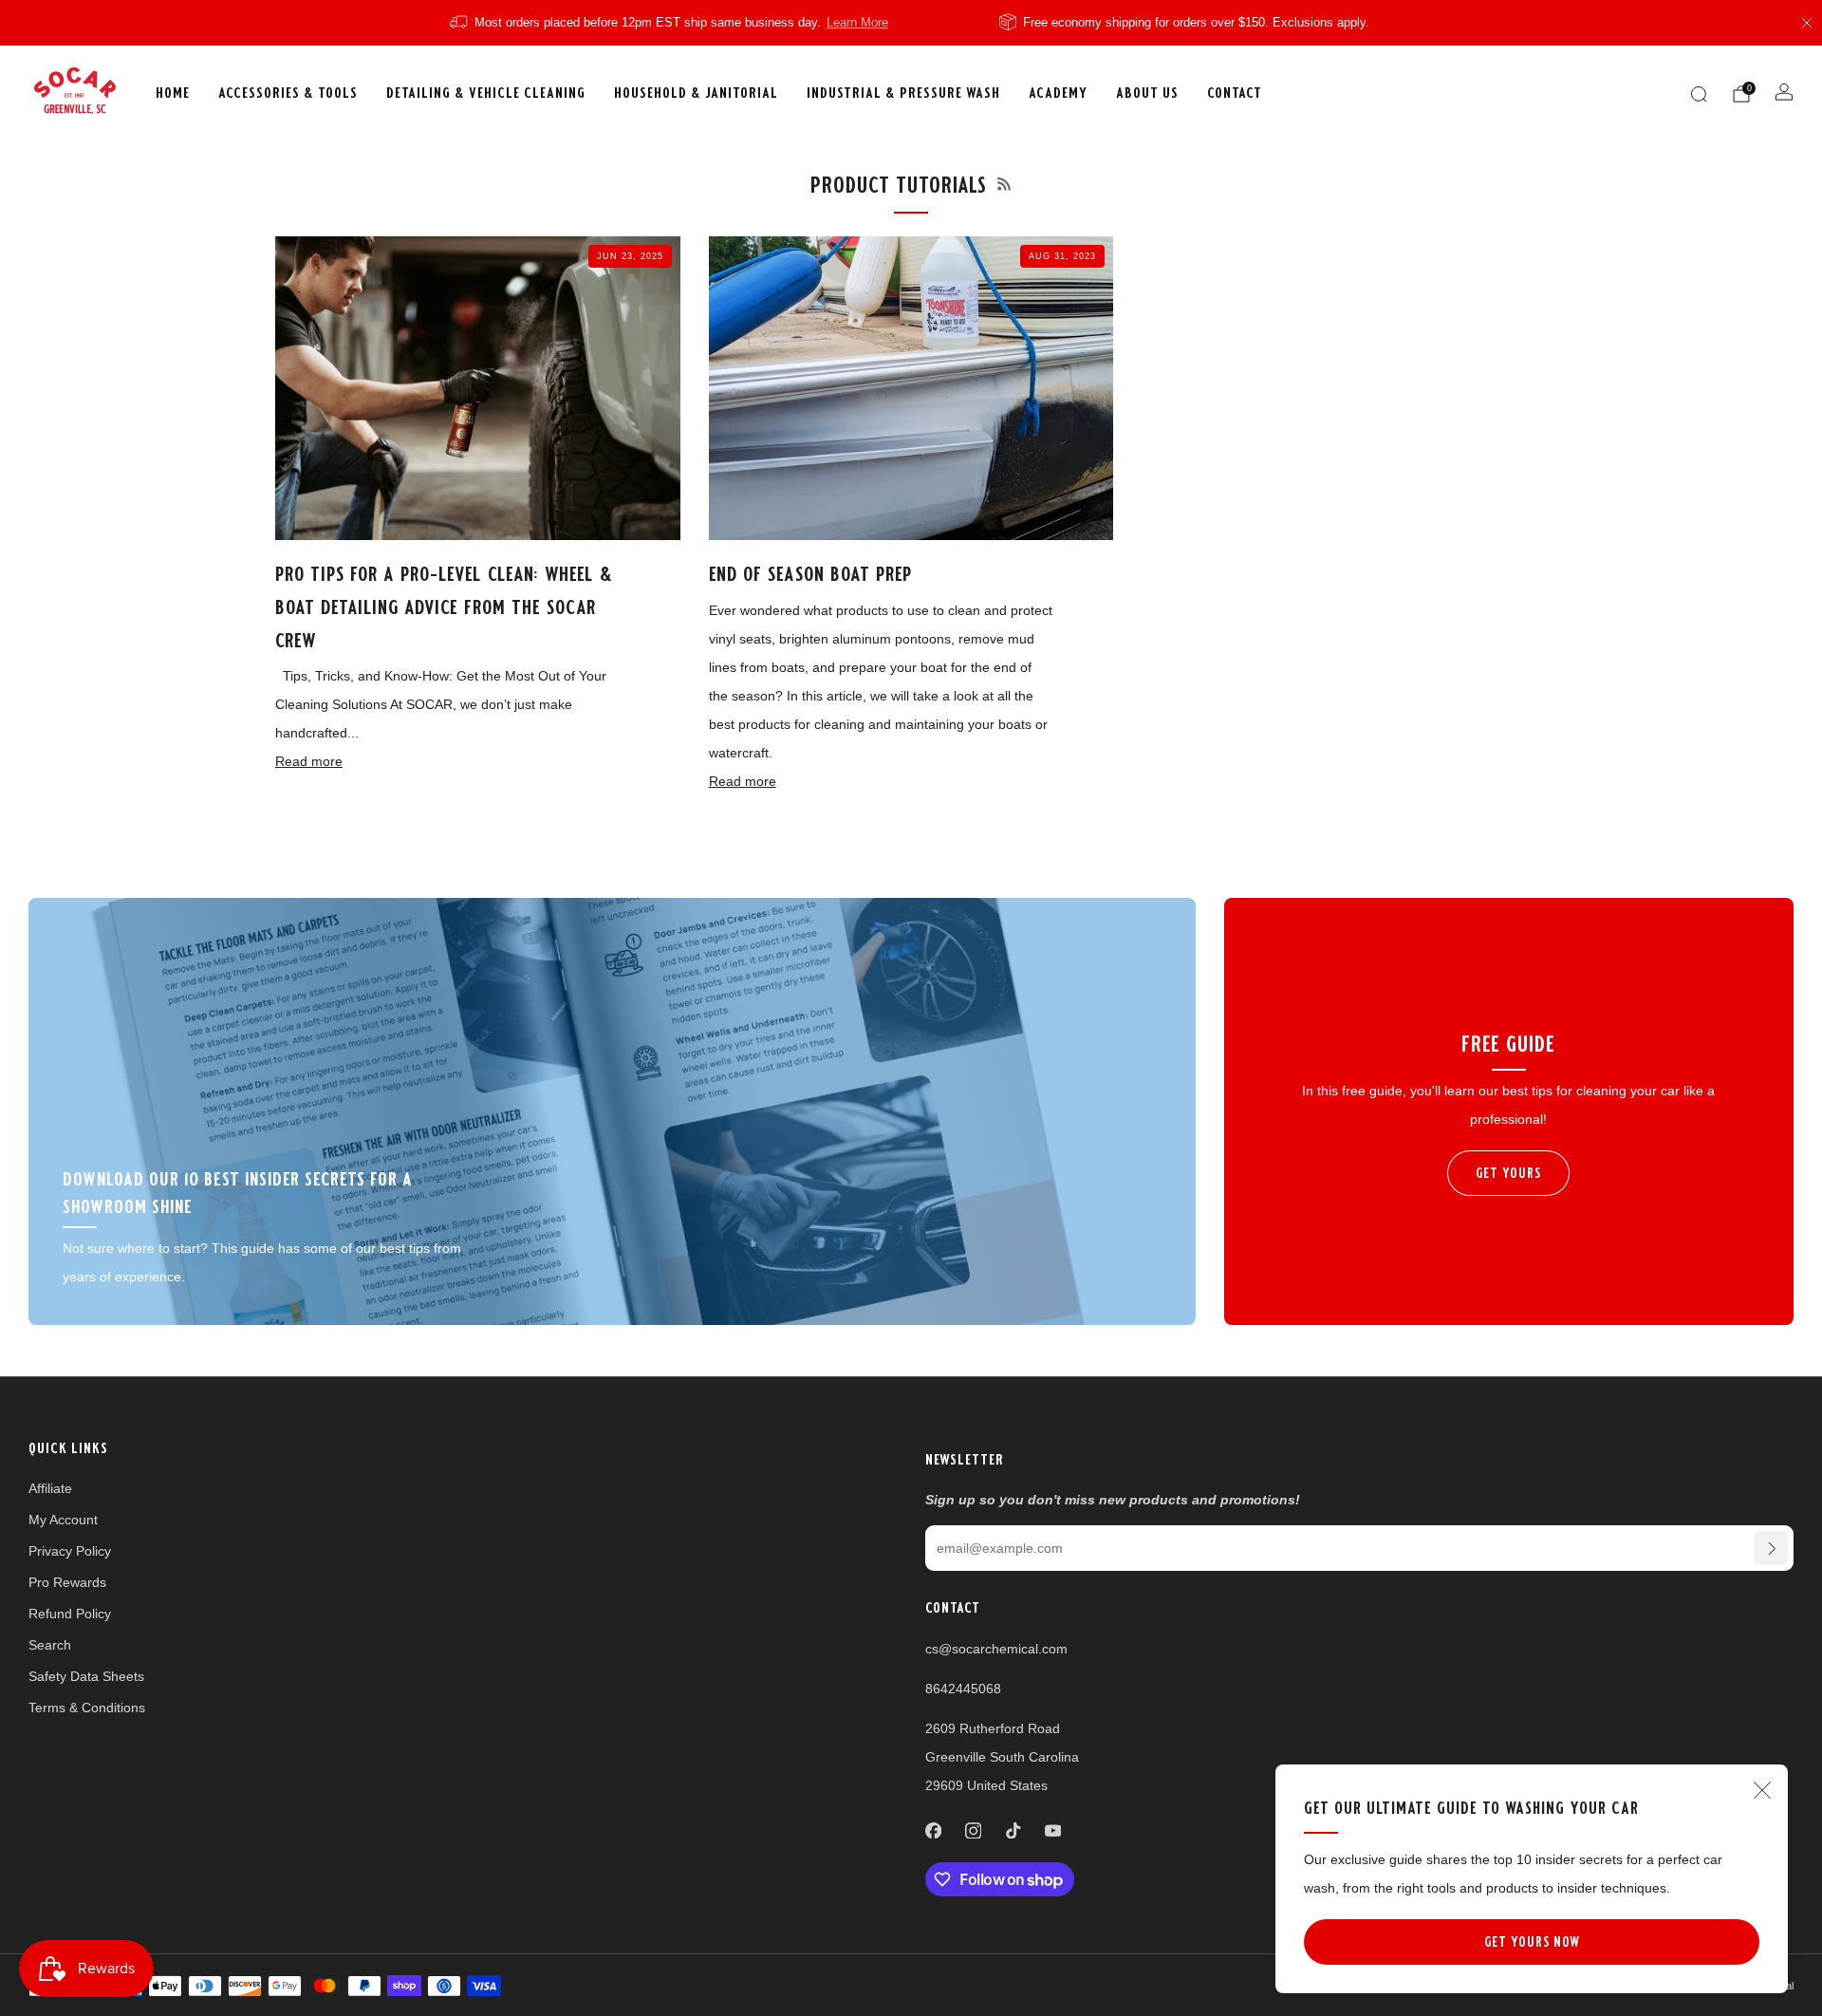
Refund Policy (70, 1614)
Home (173, 93)
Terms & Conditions (87, 1708)
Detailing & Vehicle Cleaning (486, 93)
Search (50, 1645)
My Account (63, 1520)
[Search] (1699, 94)
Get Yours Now (1532, 1942)
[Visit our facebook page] (933, 1831)
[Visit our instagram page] (973, 1831)
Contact (1235, 93)
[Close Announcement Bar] (1807, 23)
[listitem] (670, 23)
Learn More (857, 23)
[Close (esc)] (1762, 1790)
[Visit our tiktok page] (1013, 1831)
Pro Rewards (67, 1582)
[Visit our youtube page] (1052, 1831)
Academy (1058, 93)
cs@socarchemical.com (996, 1649)
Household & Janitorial (696, 93)
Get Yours (1508, 1173)
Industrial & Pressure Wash (903, 93)
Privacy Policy (70, 1551)
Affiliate (50, 1488)
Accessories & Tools (288, 93)
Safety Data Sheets (86, 1676)
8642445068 (963, 1689)
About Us (1147, 93)
